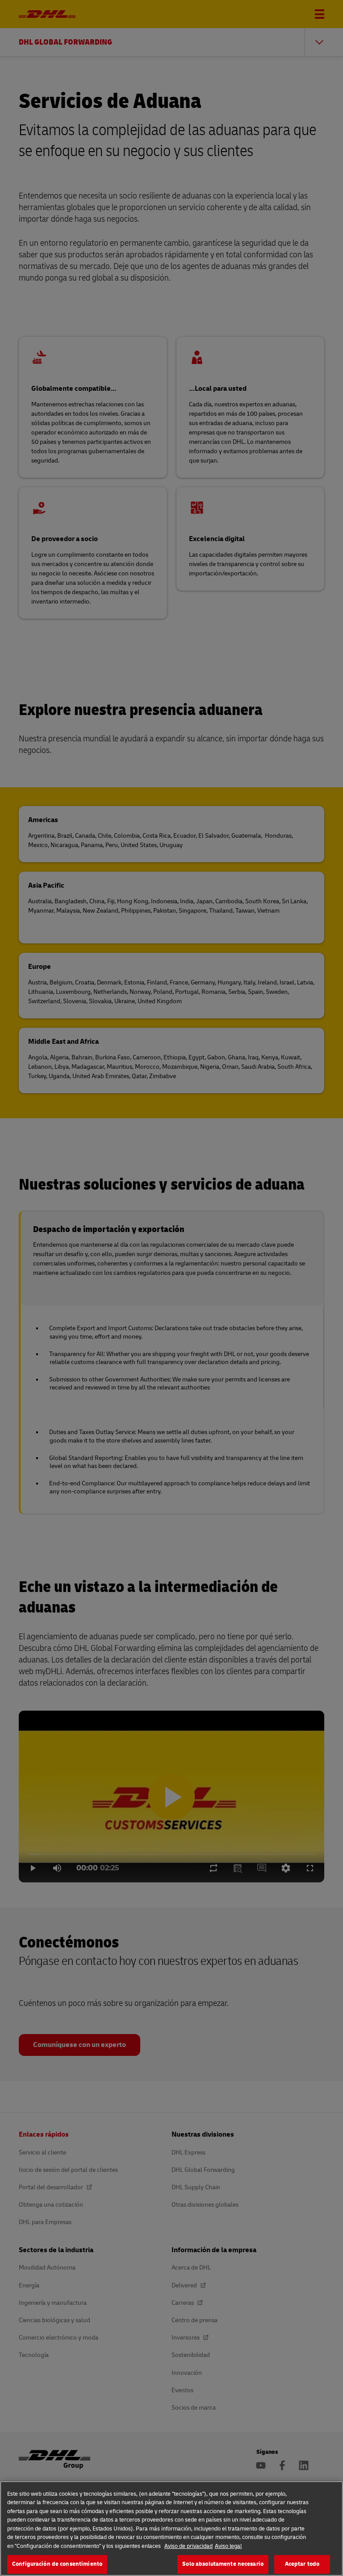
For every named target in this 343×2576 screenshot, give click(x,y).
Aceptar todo (302, 2564)
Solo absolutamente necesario (223, 2564)
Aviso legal (228, 2546)
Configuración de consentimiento (57, 2564)
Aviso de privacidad (188, 2546)
